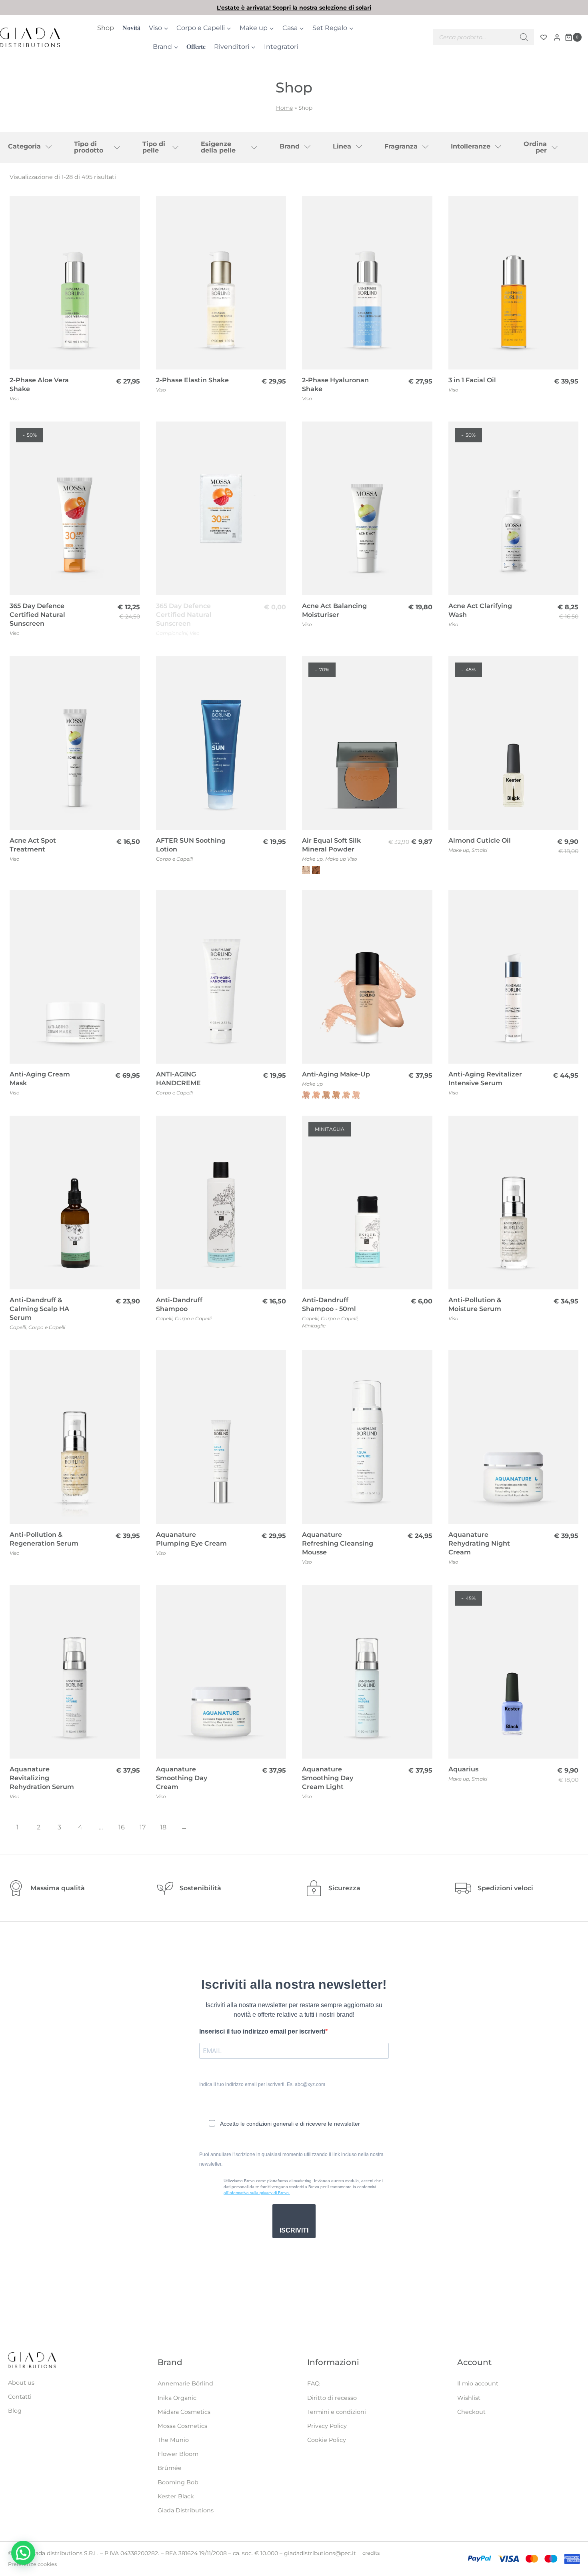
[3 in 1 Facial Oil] (514, 283)
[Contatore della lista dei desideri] (544, 37)
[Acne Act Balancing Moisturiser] (367, 508)
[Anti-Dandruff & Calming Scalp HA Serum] (75, 1203)
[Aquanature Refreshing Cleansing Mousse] (367, 1437)
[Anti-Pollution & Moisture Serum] (514, 1203)
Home (284, 108)
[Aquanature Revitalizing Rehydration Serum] (75, 1672)
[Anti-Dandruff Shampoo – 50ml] (367, 1203)
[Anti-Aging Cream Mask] (75, 977)
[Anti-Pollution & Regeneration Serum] (75, 1437)
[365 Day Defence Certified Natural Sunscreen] (75, 508)
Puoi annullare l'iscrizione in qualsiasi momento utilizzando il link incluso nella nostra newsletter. (291, 2159)
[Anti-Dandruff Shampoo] (221, 1203)
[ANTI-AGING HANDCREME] (221, 977)
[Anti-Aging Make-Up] (367, 977)
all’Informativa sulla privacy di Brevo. (257, 2193)
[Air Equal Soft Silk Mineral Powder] (367, 743)
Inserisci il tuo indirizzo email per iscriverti (262, 2031)
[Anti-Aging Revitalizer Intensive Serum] (514, 977)
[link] (294, 8)
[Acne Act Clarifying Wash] (514, 508)
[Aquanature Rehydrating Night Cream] (514, 1437)
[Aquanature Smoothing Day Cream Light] (367, 1672)
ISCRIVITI (294, 2230)
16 (122, 1827)
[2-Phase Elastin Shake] (221, 283)
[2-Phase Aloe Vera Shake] (75, 283)
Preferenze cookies (32, 2564)
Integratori (281, 47)
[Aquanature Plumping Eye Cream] (221, 1437)
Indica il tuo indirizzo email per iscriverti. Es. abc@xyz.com (262, 2084)
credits (371, 2553)
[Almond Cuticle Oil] (514, 743)
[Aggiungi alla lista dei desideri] (130, 207)
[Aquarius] (514, 1672)
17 (143, 1827)
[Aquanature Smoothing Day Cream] (221, 1672)
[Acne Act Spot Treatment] (75, 743)
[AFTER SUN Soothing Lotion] (221, 743)
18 (163, 1827)
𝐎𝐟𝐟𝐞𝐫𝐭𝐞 (196, 47)
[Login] (557, 37)
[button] (23, 2553)
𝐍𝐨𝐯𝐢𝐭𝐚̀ (131, 28)
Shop (106, 28)
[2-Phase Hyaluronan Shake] (367, 283)
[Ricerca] (524, 37)
